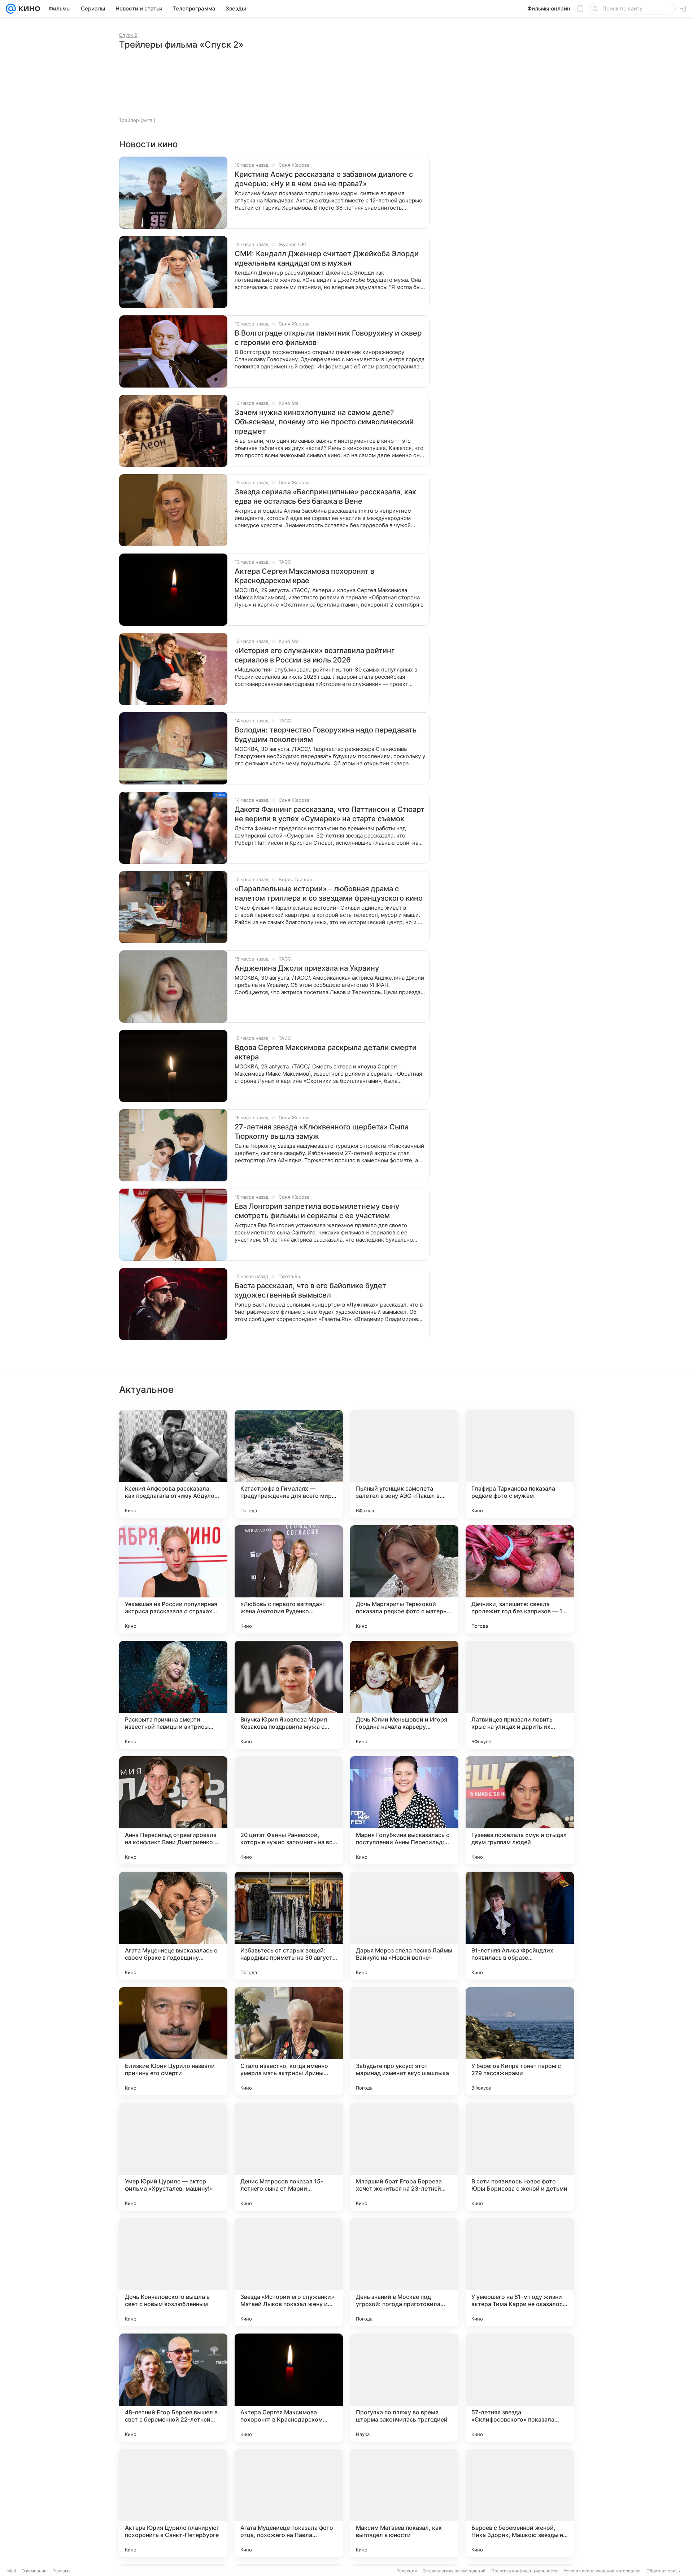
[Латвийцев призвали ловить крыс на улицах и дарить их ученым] (520, 1695)
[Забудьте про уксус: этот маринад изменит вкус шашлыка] (404, 2041)
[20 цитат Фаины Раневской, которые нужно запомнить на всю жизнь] (289, 1810)
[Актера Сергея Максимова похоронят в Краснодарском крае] (289, 2388)
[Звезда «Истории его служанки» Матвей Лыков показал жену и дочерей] (289, 2272)
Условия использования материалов (602, 2571)
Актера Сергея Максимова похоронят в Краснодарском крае (304, 576)
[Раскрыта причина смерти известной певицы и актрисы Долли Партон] (173, 1695)
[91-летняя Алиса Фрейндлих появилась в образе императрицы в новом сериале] (520, 1926)
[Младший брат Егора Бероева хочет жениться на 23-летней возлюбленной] (404, 2157)
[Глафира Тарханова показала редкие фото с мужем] (520, 1464)
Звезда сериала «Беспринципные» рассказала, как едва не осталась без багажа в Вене (325, 497)
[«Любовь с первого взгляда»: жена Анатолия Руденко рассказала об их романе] (289, 1579)
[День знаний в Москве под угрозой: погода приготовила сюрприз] (404, 2272)
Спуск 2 (128, 35)
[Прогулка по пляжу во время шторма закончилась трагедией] (404, 2388)
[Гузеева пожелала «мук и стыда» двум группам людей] (520, 1810)
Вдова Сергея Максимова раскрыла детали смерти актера (326, 1052)
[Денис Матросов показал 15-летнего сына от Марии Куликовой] (289, 2157)
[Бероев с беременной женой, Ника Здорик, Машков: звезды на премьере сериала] (520, 2503)
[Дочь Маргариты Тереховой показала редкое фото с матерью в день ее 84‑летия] (404, 1579)
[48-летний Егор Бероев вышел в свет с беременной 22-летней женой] (173, 2388)
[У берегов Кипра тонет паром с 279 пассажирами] (520, 2041)
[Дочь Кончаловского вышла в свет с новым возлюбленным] (173, 2272)
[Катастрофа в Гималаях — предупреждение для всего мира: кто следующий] (289, 1464)
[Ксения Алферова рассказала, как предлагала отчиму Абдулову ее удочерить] (173, 1464)
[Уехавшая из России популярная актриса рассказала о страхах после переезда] (173, 1579)
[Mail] (11, 9)
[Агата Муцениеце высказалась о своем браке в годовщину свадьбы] (173, 1926)
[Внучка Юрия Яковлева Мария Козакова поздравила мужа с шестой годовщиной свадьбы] (289, 1695)
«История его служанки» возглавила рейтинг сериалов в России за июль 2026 (315, 655)
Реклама (62, 2571)
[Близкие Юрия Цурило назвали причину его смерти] (173, 2041)
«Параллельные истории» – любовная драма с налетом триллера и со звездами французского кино (329, 893)
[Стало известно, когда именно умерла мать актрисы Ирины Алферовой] (289, 2041)
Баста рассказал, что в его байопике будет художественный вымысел (310, 1290)
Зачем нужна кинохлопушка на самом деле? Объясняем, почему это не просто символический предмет (324, 422)
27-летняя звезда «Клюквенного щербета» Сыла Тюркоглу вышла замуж (322, 1132)
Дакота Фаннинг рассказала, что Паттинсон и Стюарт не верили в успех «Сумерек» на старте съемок (330, 814)
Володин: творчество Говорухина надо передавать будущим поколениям (326, 735)
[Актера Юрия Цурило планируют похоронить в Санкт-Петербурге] (173, 2503)
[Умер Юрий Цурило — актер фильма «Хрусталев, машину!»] (173, 2157)
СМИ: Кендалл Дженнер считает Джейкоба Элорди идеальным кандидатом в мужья (327, 258)
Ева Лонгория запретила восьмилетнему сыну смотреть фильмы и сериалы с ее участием (317, 1211)
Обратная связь (663, 2571)
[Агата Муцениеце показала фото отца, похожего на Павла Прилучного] (289, 2503)
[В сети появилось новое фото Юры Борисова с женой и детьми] (520, 2157)
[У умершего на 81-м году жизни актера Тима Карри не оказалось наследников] (520, 2272)
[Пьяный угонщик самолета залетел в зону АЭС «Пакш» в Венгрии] (404, 1464)
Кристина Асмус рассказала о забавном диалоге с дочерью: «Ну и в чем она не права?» (324, 179)
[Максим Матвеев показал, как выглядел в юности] (404, 2503)
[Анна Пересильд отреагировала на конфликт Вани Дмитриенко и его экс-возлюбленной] (173, 1810)
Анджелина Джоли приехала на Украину (307, 968)
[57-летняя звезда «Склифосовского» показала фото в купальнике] (520, 2388)
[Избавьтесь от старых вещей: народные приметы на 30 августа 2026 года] (289, 1926)
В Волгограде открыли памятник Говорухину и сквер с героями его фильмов (328, 338)
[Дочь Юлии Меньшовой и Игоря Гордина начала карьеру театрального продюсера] (404, 1695)
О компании (34, 2571)
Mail (12, 2571)
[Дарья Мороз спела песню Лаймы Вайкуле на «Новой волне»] (404, 1926)
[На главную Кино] (28, 9)
